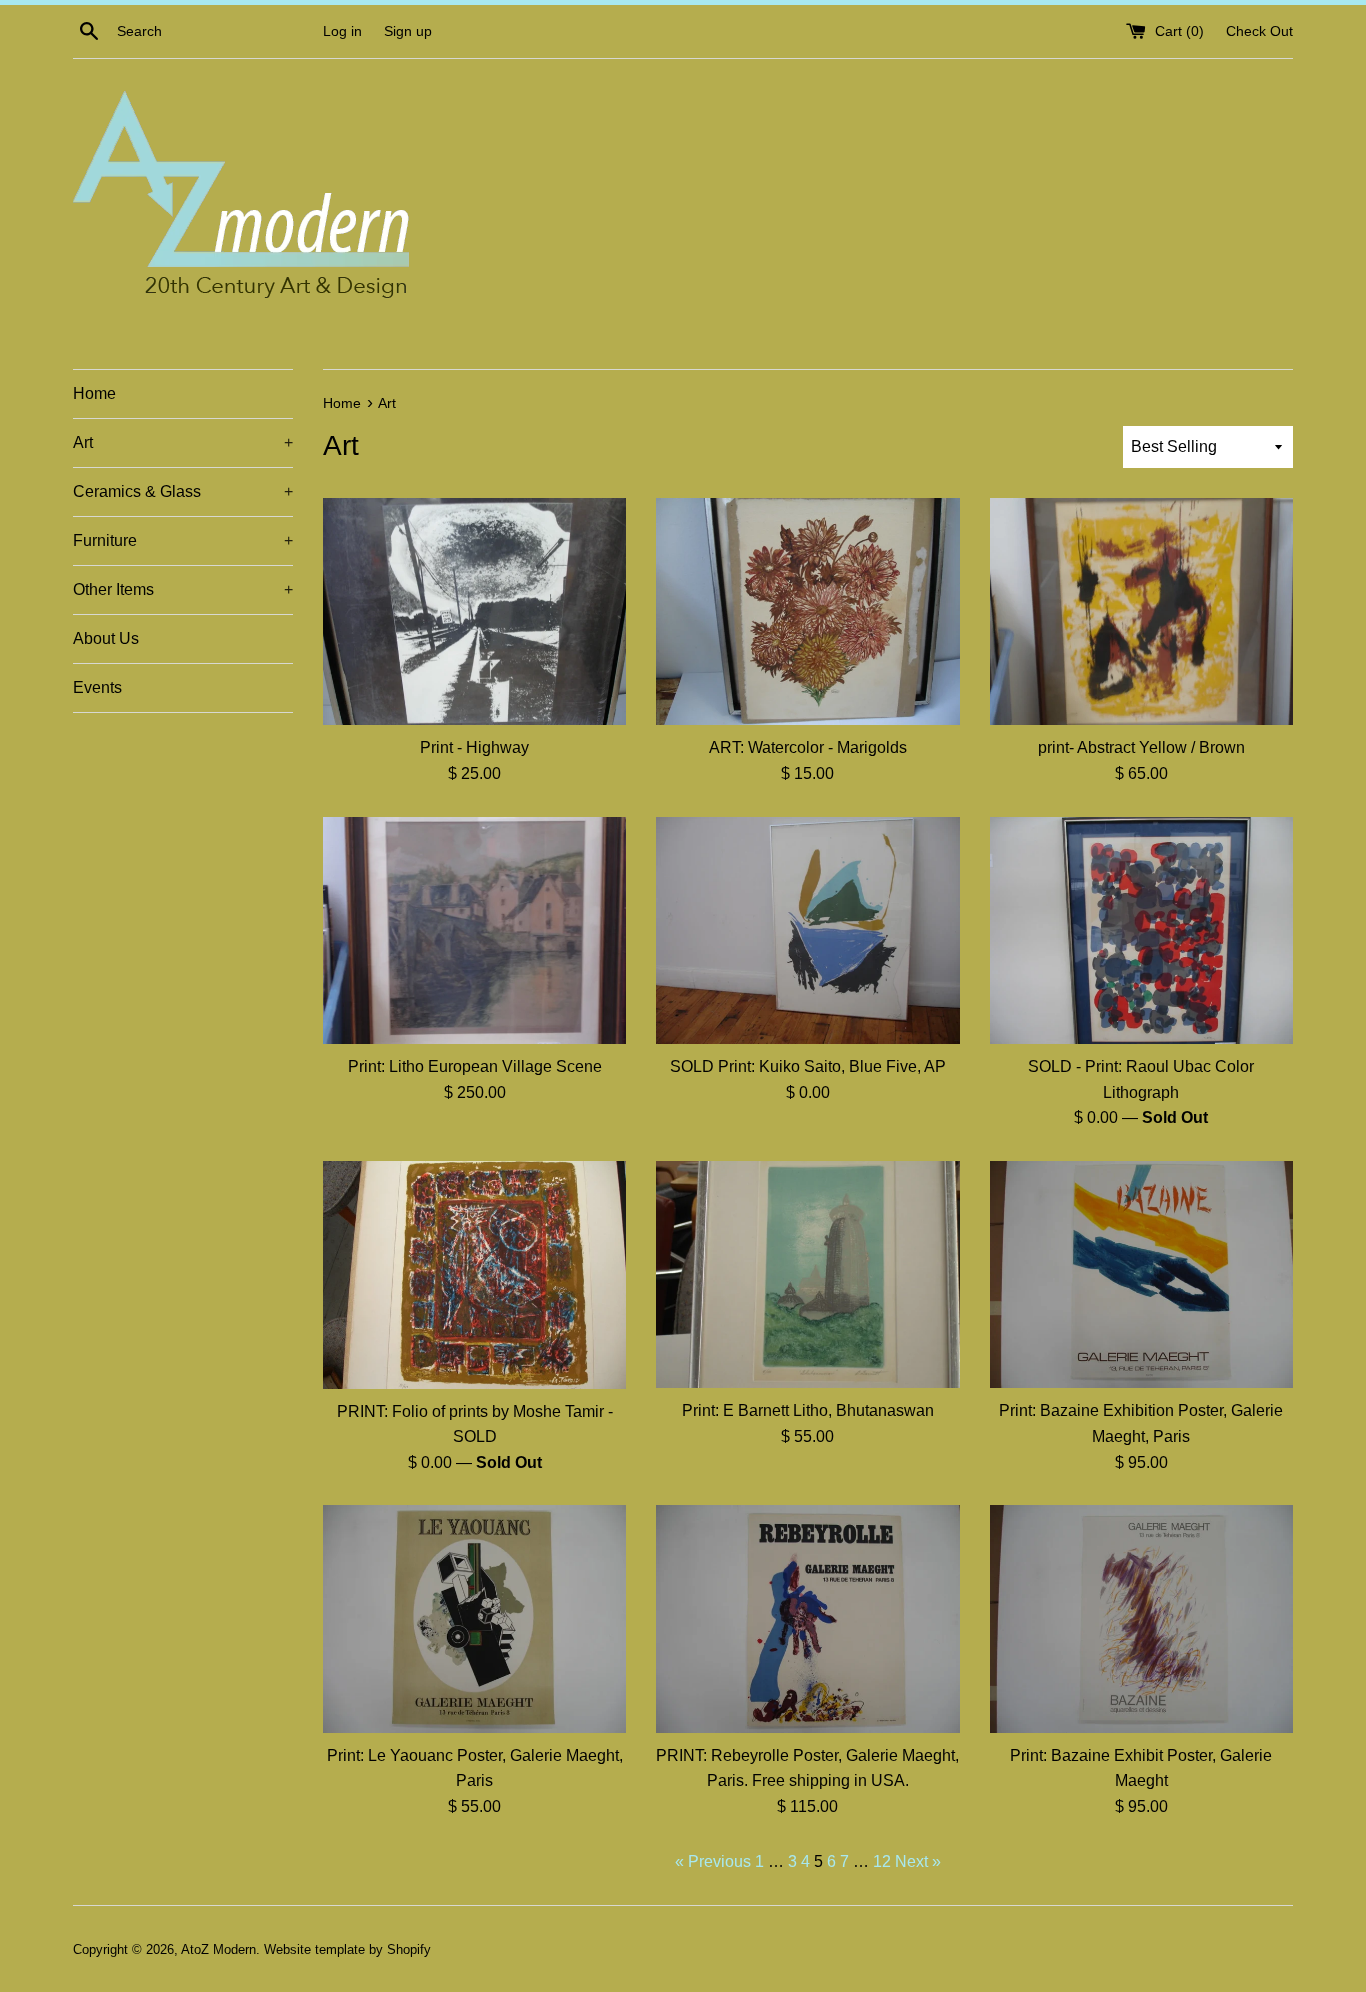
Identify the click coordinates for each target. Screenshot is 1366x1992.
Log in (342, 31)
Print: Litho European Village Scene (475, 1066)
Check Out (1259, 31)
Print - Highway (474, 747)
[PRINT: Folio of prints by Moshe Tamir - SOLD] (474, 1274)
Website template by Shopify (347, 1949)
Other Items (183, 589)
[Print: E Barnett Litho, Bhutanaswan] (807, 1274)
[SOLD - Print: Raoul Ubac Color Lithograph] (1141, 930)
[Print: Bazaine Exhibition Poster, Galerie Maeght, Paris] (1141, 1274)
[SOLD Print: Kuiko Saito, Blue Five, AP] (807, 930)
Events (97, 687)
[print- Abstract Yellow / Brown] (1141, 611)
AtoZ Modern (218, 1949)
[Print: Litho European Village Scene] (474, 930)
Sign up (408, 31)
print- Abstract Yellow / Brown (1141, 747)
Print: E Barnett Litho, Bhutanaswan (808, 1410)
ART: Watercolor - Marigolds (808, 747)
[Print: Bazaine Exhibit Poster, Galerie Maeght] (1141, 1618)
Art (183, 442)
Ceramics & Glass (183, 491)
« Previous (713, 1861)
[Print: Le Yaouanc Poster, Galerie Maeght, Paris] (474, 1618)
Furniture (183, 540)
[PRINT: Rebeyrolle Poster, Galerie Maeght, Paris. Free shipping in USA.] (807, 1618)
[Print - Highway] (474, 611)
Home (94, 393)
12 (882, 1861)
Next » (918, 1861)
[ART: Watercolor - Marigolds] (807, 611)
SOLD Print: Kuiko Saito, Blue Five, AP (808, 1066)
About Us (106, 638)
